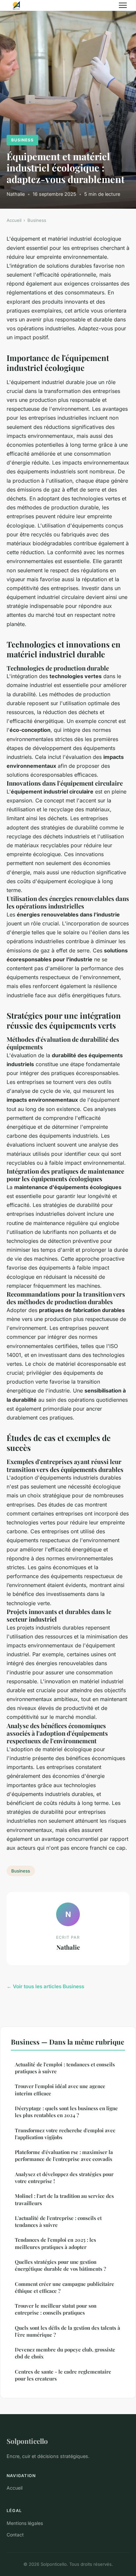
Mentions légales (25, 2523)
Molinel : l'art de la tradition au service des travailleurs (64, 2199)
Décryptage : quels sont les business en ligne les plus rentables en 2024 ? (66, 2112)
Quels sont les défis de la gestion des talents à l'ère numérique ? (68, 2331)
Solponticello (27, 2441)
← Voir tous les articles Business (45, 1986)
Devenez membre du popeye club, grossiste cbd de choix (65, 2353)
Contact (15, 2535)
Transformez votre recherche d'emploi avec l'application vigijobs (65, 2134)
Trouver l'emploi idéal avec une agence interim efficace (60, 2090)
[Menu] (123, 5)
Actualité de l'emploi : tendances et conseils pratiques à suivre (65, 2068)
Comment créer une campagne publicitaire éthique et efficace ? (65, 2287)
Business (22, 140)
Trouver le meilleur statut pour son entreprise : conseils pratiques (56, 2309)
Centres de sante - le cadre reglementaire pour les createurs (63, 2375)
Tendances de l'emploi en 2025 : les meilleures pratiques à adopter (55, 2243)
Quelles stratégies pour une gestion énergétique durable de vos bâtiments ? (60, 2265)
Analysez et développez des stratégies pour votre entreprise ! (64, 2178)
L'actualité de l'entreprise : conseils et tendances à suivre (58, 2221)
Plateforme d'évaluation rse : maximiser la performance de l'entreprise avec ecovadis (64, 2156)
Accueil (14, 220)
